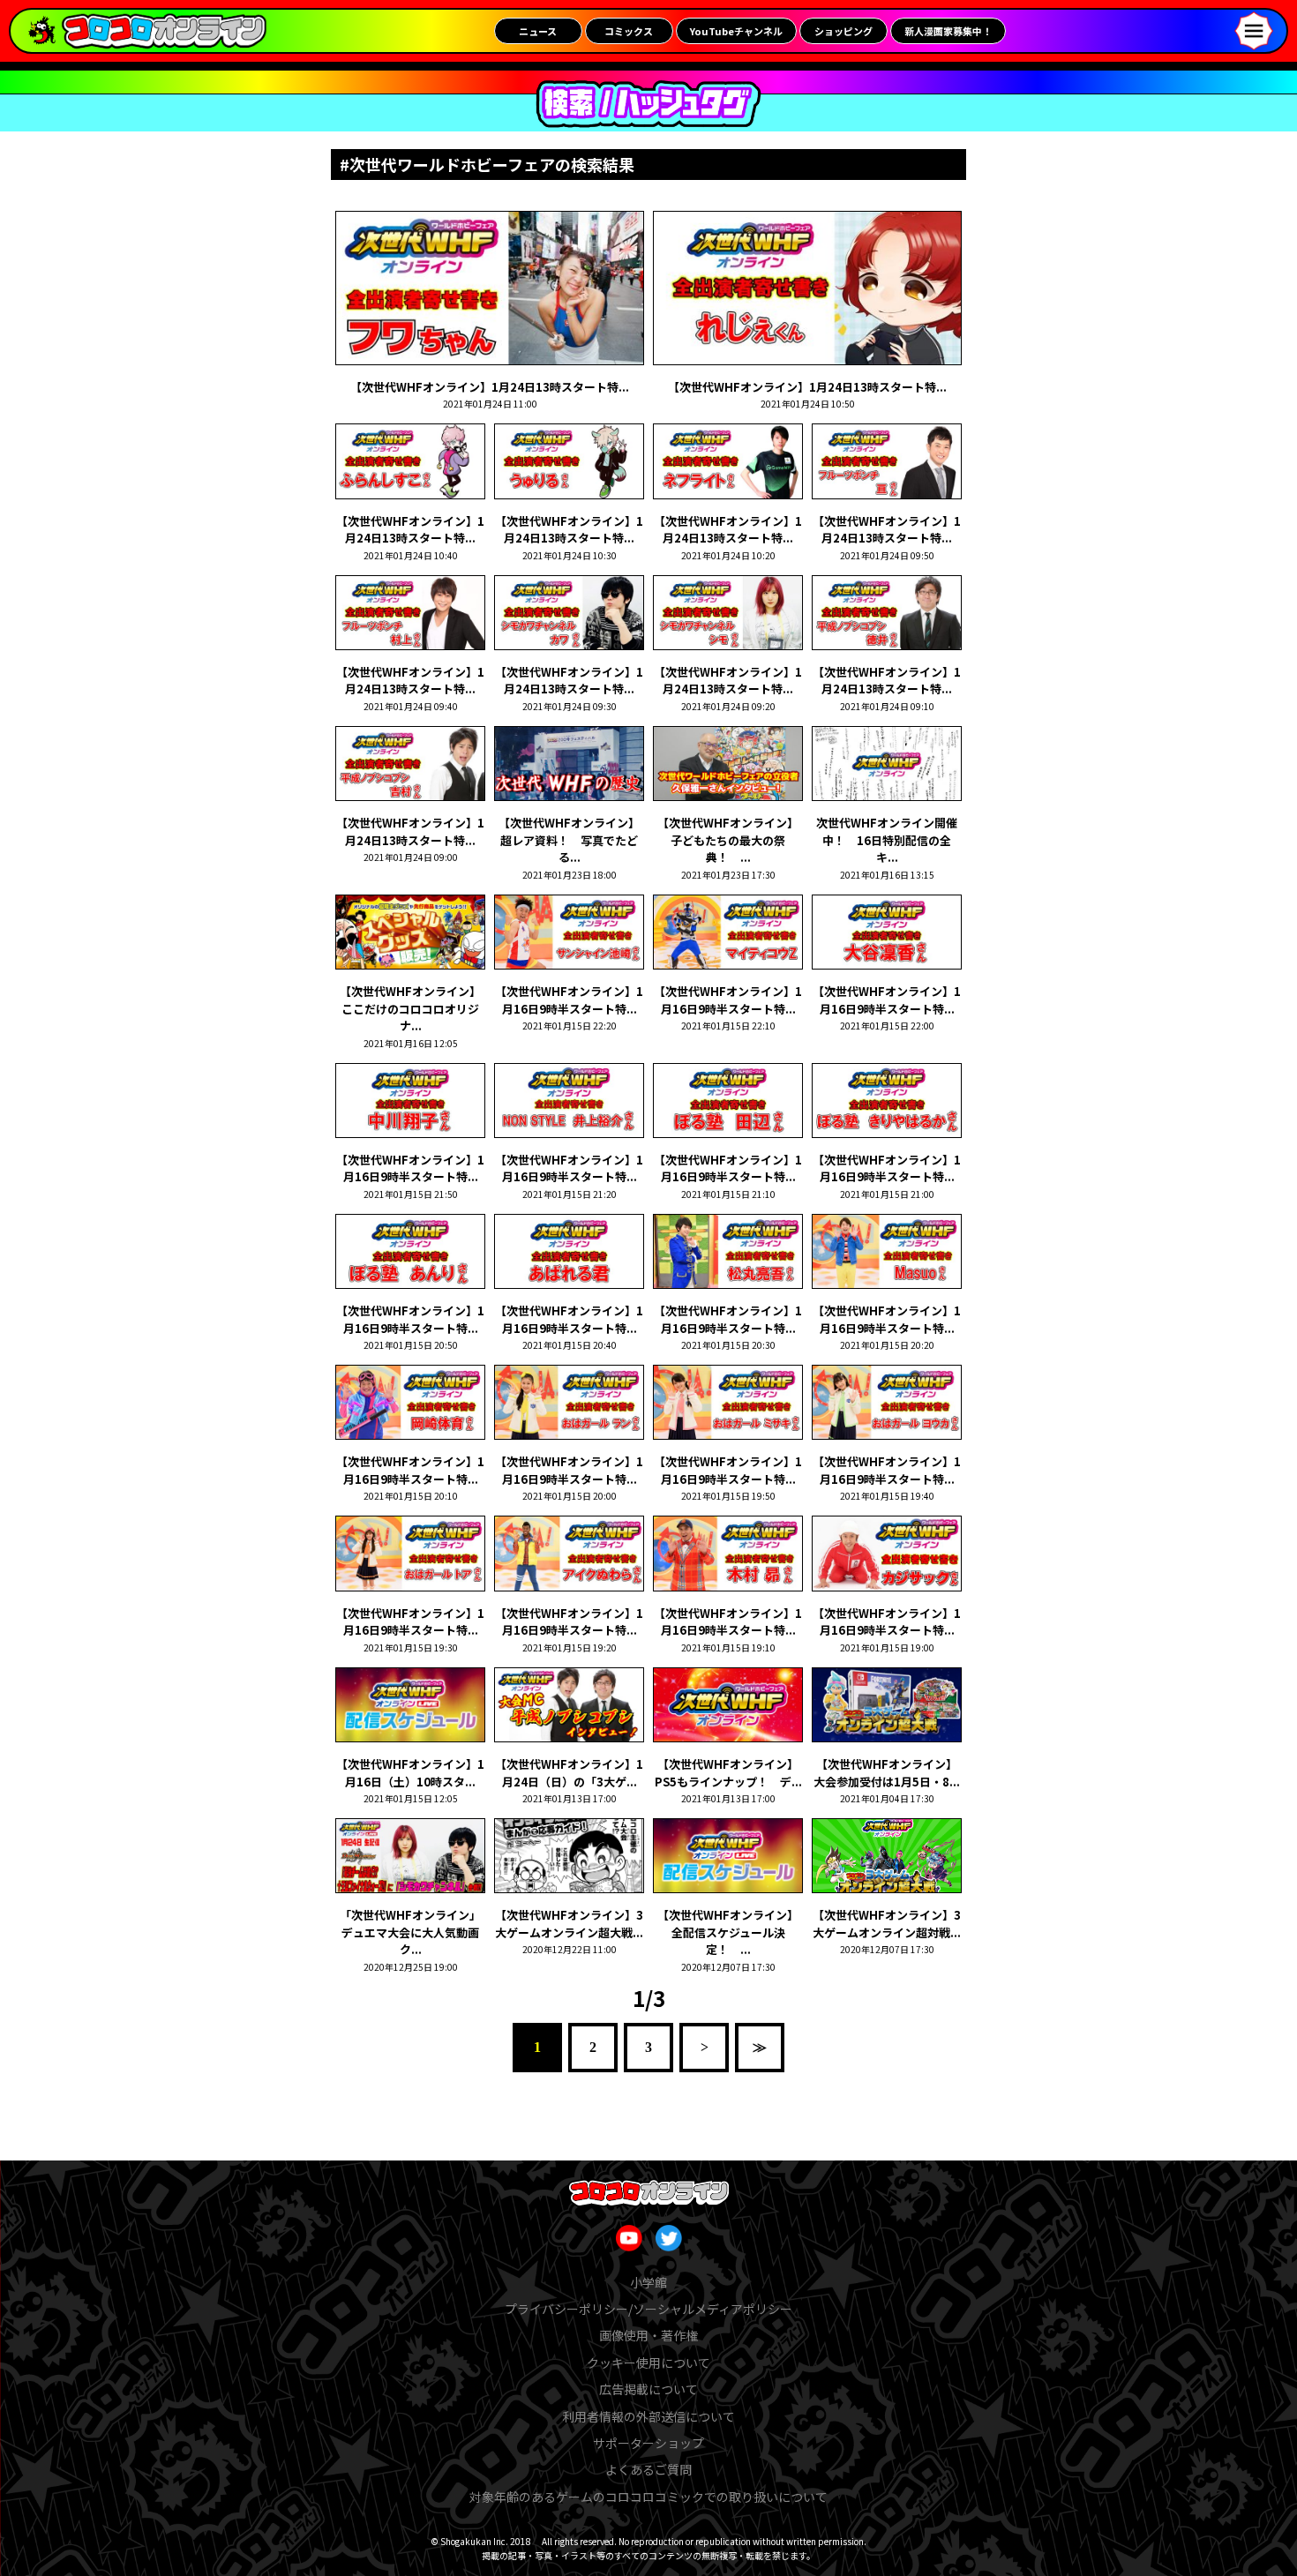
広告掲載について (648, 2389)
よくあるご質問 (648, 2469)
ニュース (538, 31)
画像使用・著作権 (648, 2335)
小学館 (648, 2282)
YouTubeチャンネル (736, 31)
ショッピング (843, 31)
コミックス (629, 31)
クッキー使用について (648, 2363)
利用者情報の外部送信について (648, 2416)
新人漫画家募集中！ (948, 31)
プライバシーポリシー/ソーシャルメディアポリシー (648, 2309)
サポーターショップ (648, 2443)
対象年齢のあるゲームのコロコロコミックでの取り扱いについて (648, 2497)
